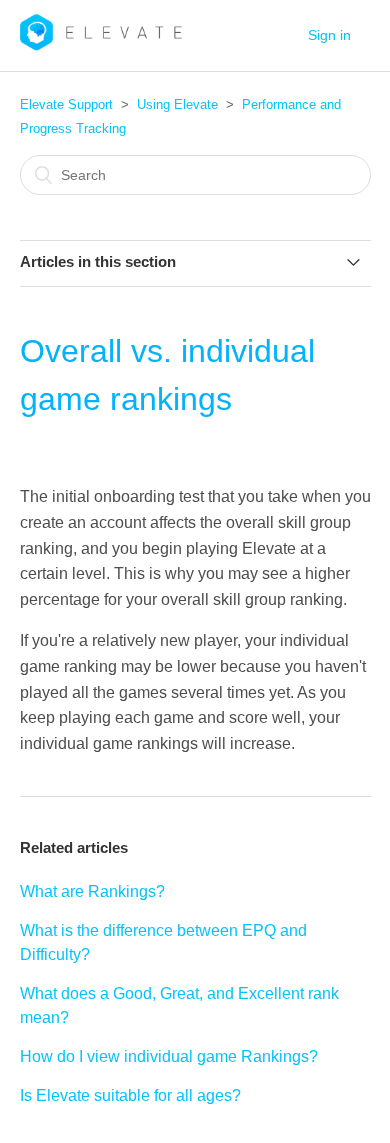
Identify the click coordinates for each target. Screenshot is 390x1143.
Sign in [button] (329, 35)
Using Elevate (177, 104)
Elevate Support (66, 104)
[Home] (101, 45)
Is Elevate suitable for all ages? (130, 1095)
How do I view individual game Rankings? (169, 1056)
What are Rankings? (92, 891)
